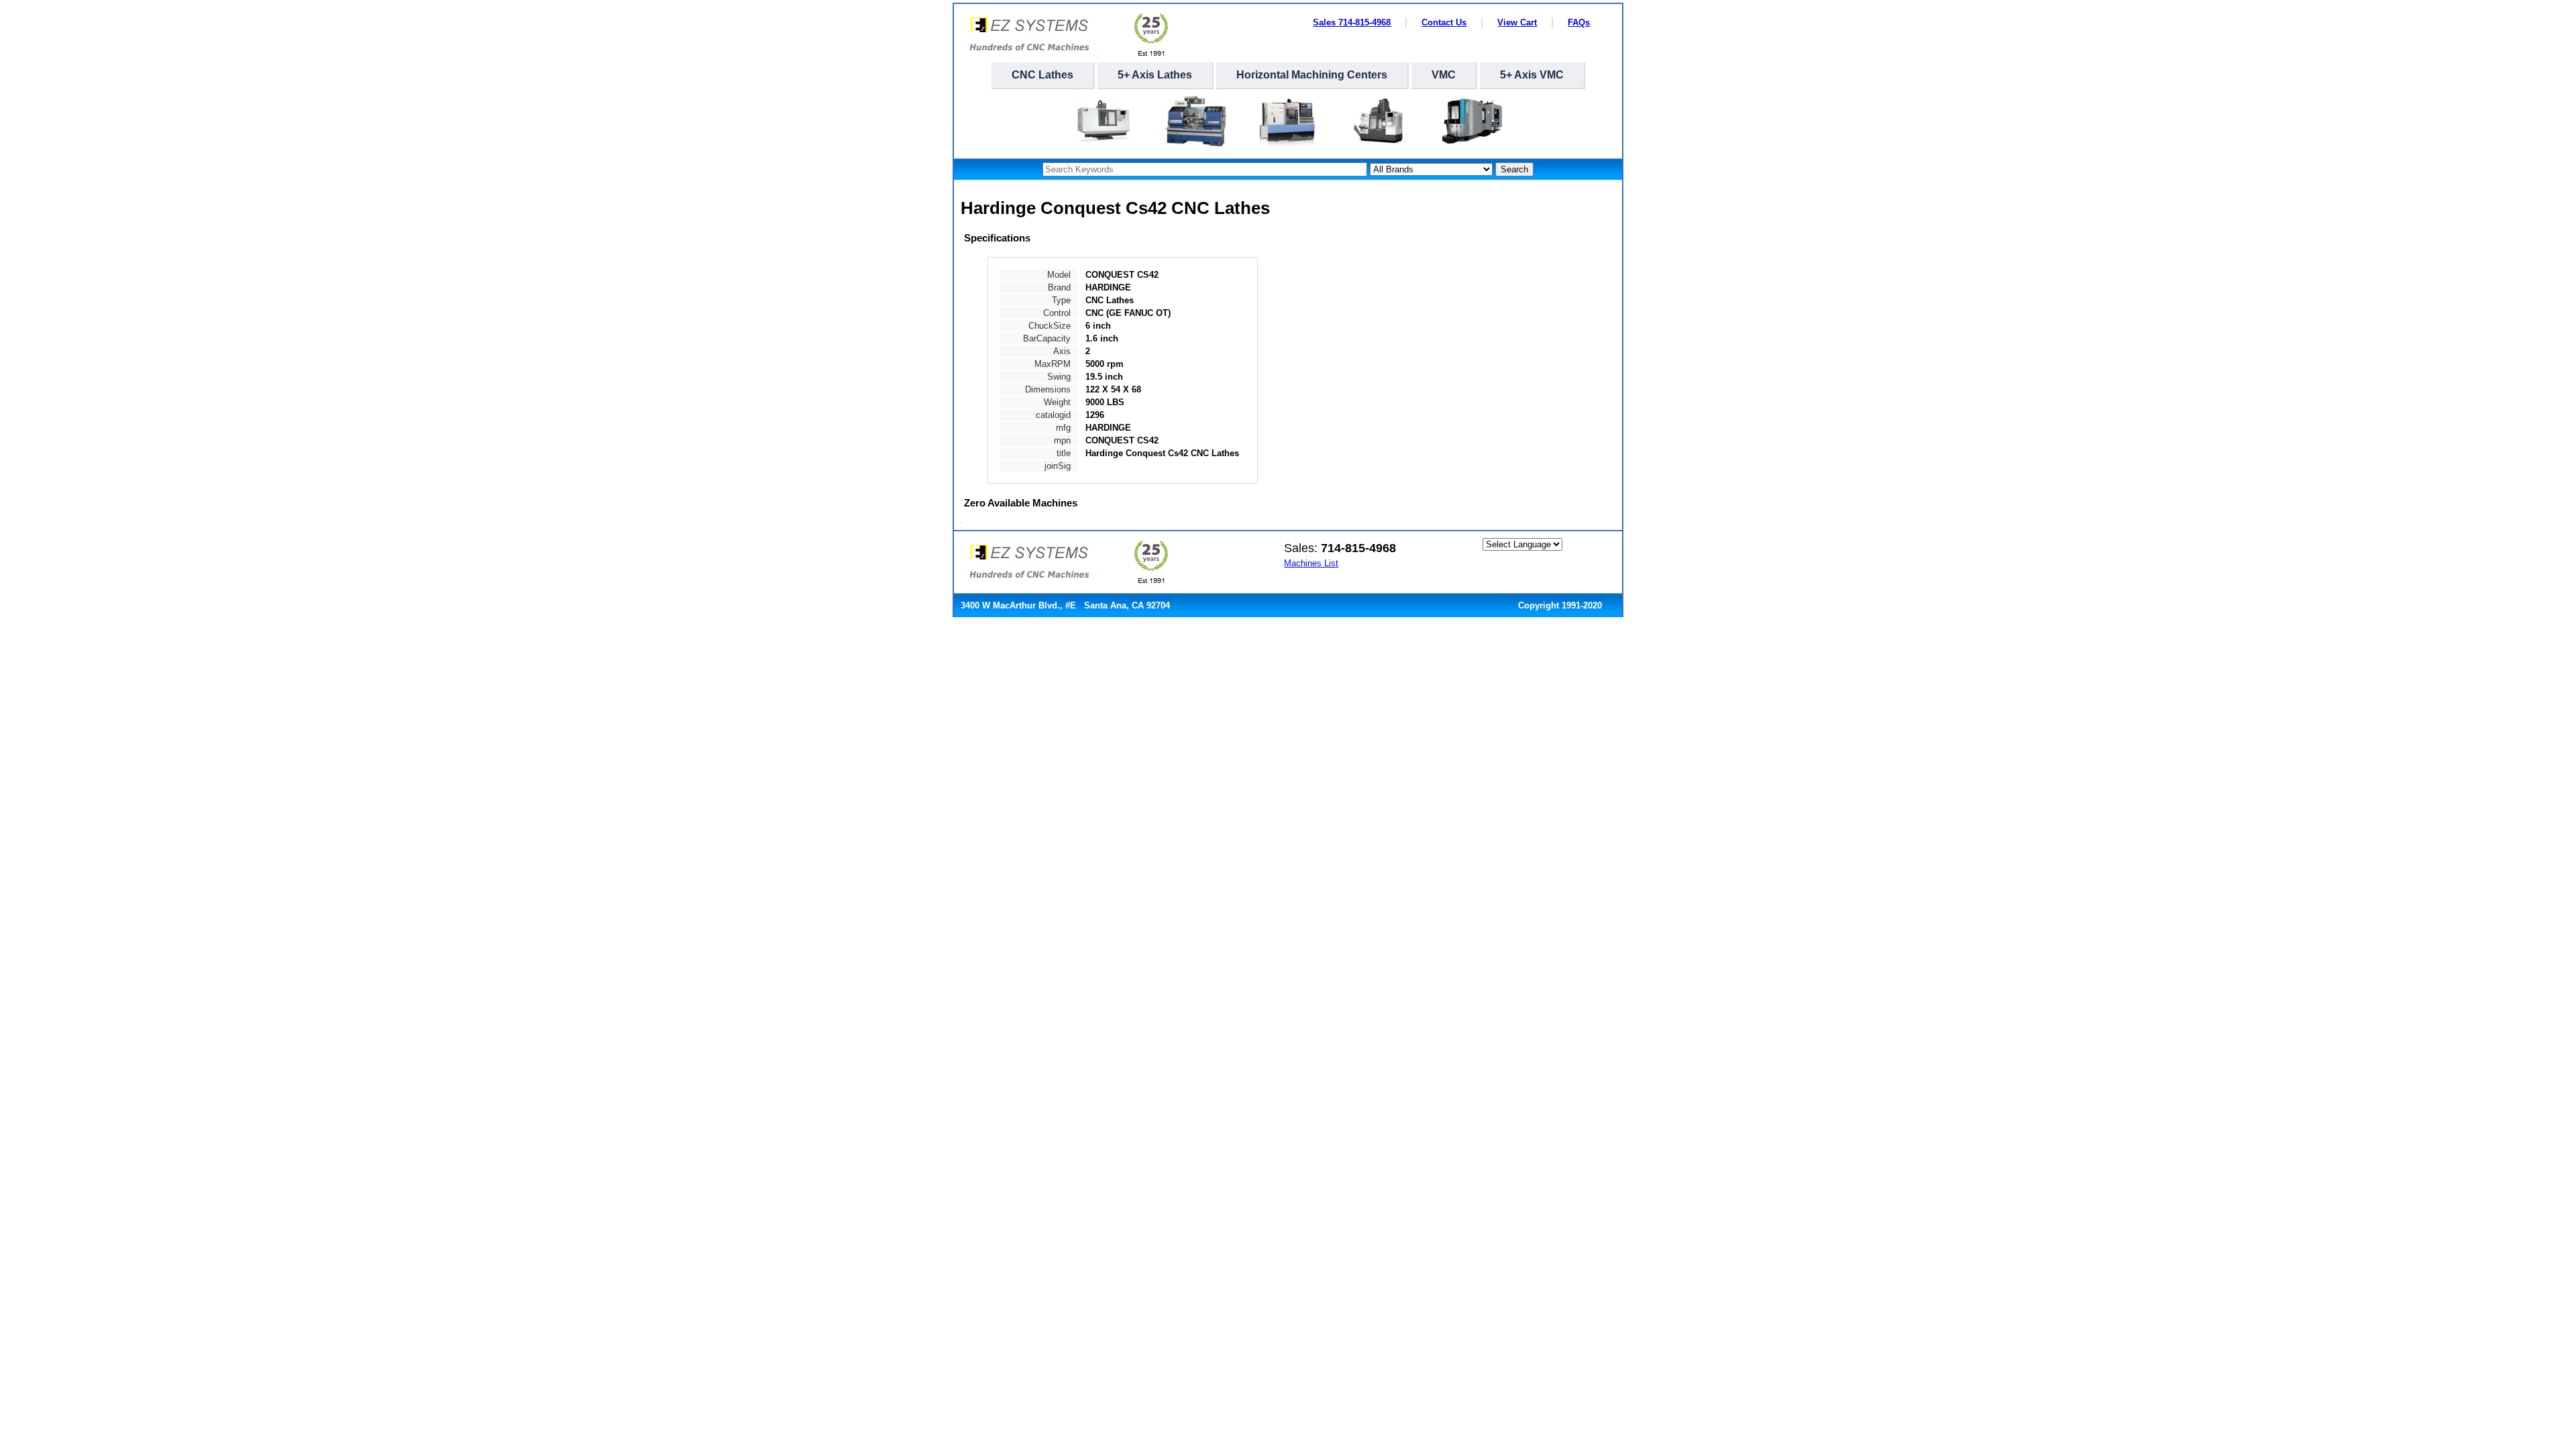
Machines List (1311, 563)
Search (1514, 169)
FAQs (1579, 22)
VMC (1444, 75)
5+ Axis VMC (1532, 75)
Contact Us (1444, 22)
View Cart (1517, 22)
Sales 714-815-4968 (1352, 22)
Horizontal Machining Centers (1312, 75)
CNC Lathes (1042, 75)
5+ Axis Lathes (1155, 75)
